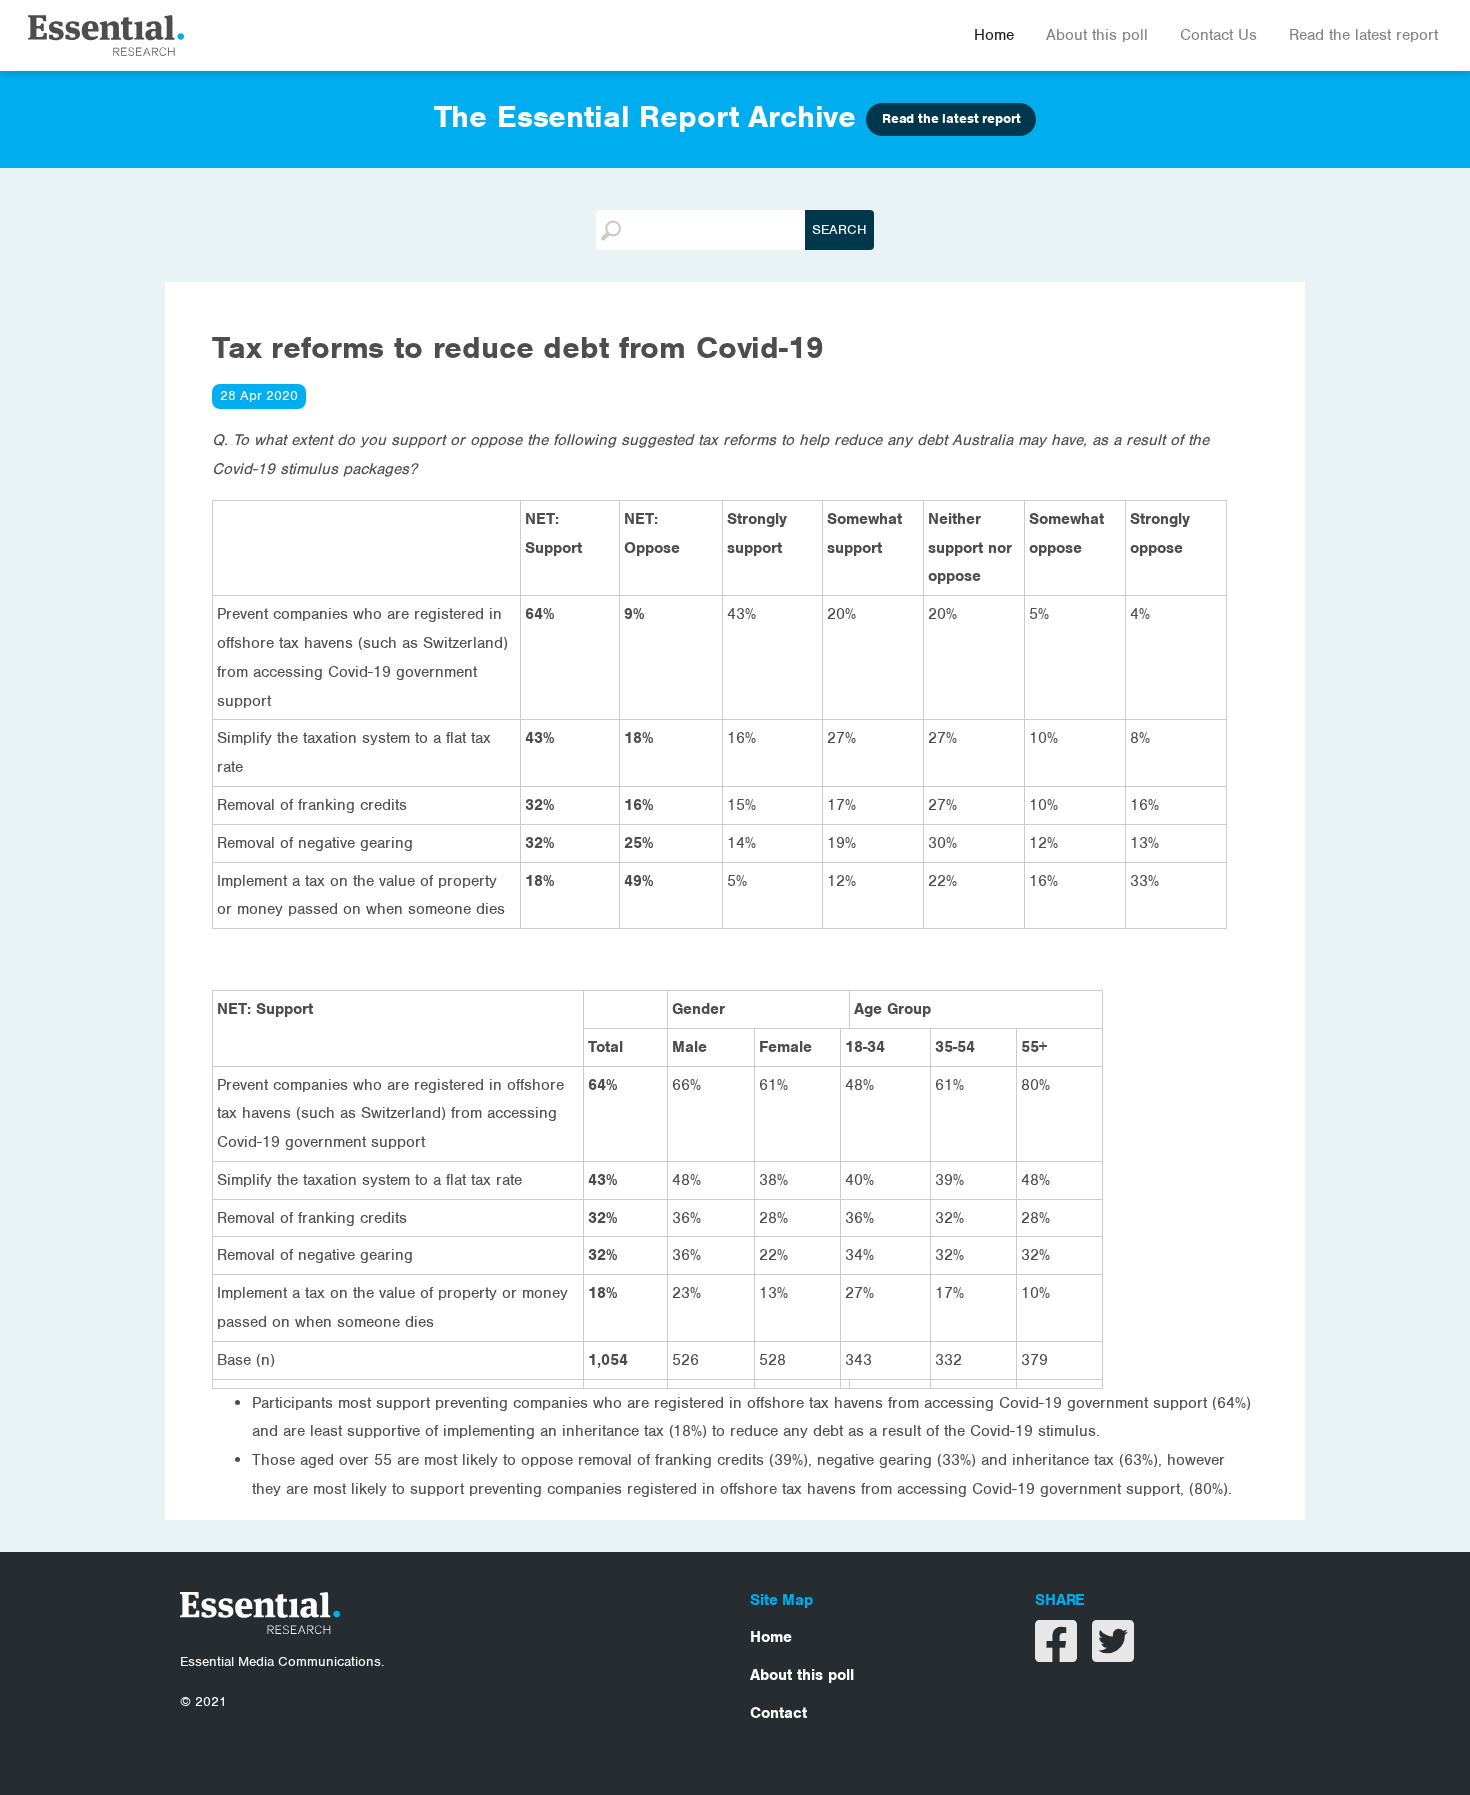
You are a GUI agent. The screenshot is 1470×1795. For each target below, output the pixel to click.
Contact (778, 1713)
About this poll (1097, 35)
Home (994, 35)
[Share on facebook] (1058, 1654)
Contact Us (1218, 35)
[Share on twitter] (1113, 1654)
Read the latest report (1363, 35)
